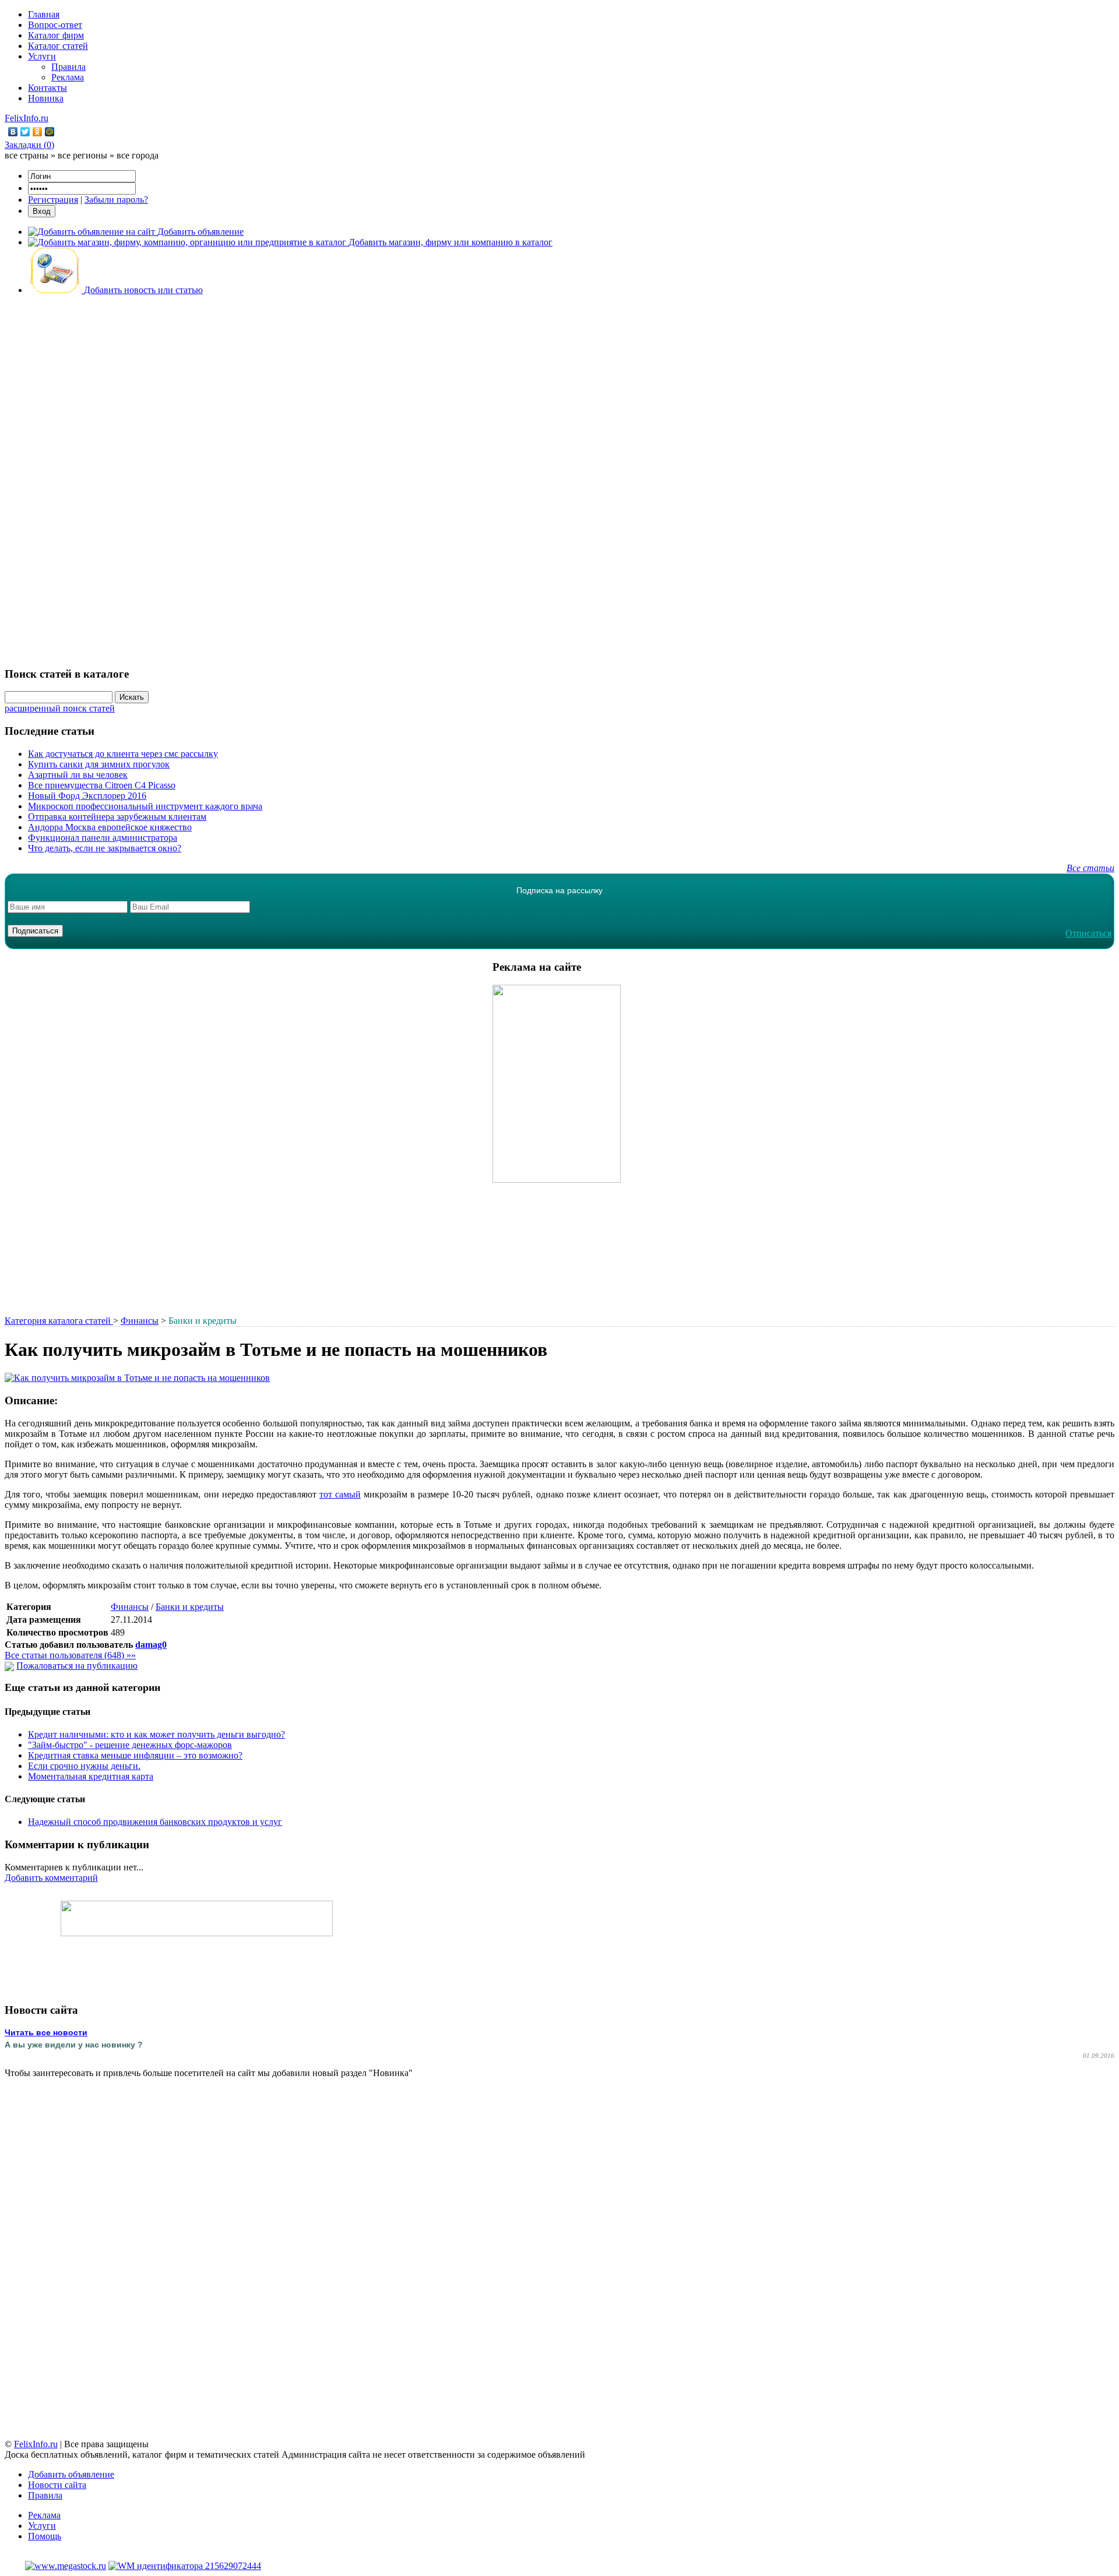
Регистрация (53, 200)
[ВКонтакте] (13, 132)
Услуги (42, 56)
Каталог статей (58, 46)
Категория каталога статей (59, 1321)
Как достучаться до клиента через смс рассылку (123, 754)
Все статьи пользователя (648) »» (70, 1655)
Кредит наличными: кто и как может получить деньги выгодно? (156, 1734)
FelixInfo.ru (27, 118)
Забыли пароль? (116, 200)
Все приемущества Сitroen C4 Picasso (102, 785)
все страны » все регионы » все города (82, 155)
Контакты (47, 88)
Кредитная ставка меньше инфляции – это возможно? (135, 1755)
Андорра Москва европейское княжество (110, 827)
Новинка (46, 98)
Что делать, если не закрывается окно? (105, 848)
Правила (68, 67)
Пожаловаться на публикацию (77, 1666)
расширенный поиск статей (60, 708)
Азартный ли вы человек (78, 775)
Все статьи (1090, 868)
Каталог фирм (56, 35)
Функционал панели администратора (103, 838)
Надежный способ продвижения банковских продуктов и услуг (155, 1822)
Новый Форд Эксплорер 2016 (87, 796)
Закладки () (29, 145)
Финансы (140, 1321)
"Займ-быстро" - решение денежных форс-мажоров (130, 1745)
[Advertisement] (559, 480)
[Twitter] (25, 132)
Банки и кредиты (190, 1607)
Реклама (68, 77)
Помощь (45, 2536)
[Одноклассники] (38, 132)
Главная (44, 14)
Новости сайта (57, 2485)
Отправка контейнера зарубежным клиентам (117, 817)
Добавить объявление (71, 2474)
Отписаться (1088, 933)
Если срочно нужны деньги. (84, 1766)
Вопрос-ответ (55, 25)
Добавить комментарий (51, 1878)
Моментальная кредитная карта (91, 1776)
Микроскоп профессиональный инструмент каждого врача (145, 806)
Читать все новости (46, 2032)
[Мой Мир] (50, 132)
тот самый (340, 1494)
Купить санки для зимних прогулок (99, 764)
